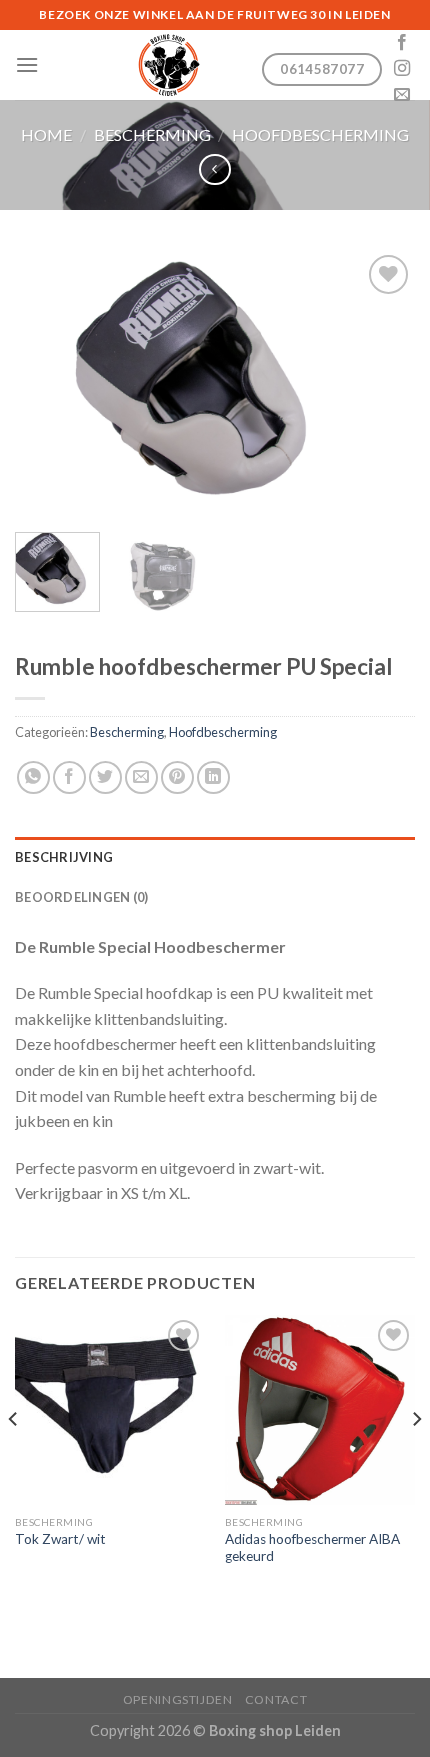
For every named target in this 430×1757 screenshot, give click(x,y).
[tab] (215, 857)
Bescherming (152, 134)
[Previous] (48, 383)
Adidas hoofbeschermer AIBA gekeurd (312, 1548)
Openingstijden (178, 1699)
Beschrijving (64, 857)
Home (46, 134)
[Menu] (27, 64)
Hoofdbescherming (320, 134)
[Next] (382, 383)
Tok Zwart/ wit (60, 1539)
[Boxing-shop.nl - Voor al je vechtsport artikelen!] (167, 65)
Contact (276, 1699)
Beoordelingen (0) (81, 897)
